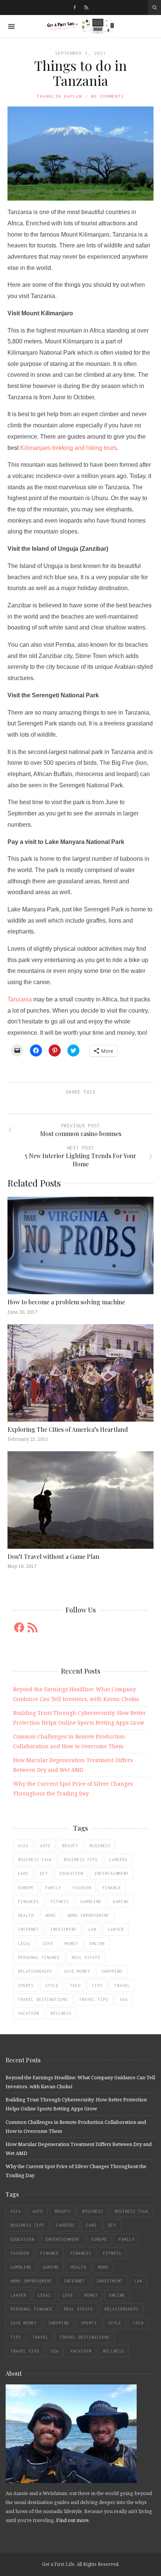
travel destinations (43, 1999)
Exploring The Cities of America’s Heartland (68, 1429)
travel (122, 1986)
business (100, 1846)
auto (45, 1846)
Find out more (72, 2520)
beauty (70, 1846)
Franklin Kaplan (60, 96)
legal (25, 1944)
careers (119, 1860)
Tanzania (20, 999)
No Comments (107, 96)
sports (26, 1986)
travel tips (94, 1999)
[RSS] (86, 7)
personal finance (39, 1957)
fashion (82, 1888)
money (71, 1944)
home (51, 1915)
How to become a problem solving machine (66, 1302)
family (53, 1888)
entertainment (112, 1873)
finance (112, 1888)
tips (97, 1986)
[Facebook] (75, 7)
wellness (61, 2013)
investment (64, 1929)
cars (23, 1873)
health (26, 1915)
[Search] (154, 7)
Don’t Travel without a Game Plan (53, 1556)
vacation (28, 2013)
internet (28, 1929)
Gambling (91, 1902)
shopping (112, 1971)
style (52, 1986)
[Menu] (11, 26)
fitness (60, 1902)
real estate (86, 1957)
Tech (75, 1986)
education (71, 1873)
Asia (23, 1846)
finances (28, 1902)
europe (26, 1888)
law (92, 1929)
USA (124, 1999)
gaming (121, 1902)
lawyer (116, 1929)
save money (77, 1971)
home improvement (88, 1915)
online (97, 1944)
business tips (81, 1860)
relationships (35, 1971)
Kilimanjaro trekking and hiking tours (69, 448)
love (48, 1944)
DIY (44, 1873)
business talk (35, 1860)
